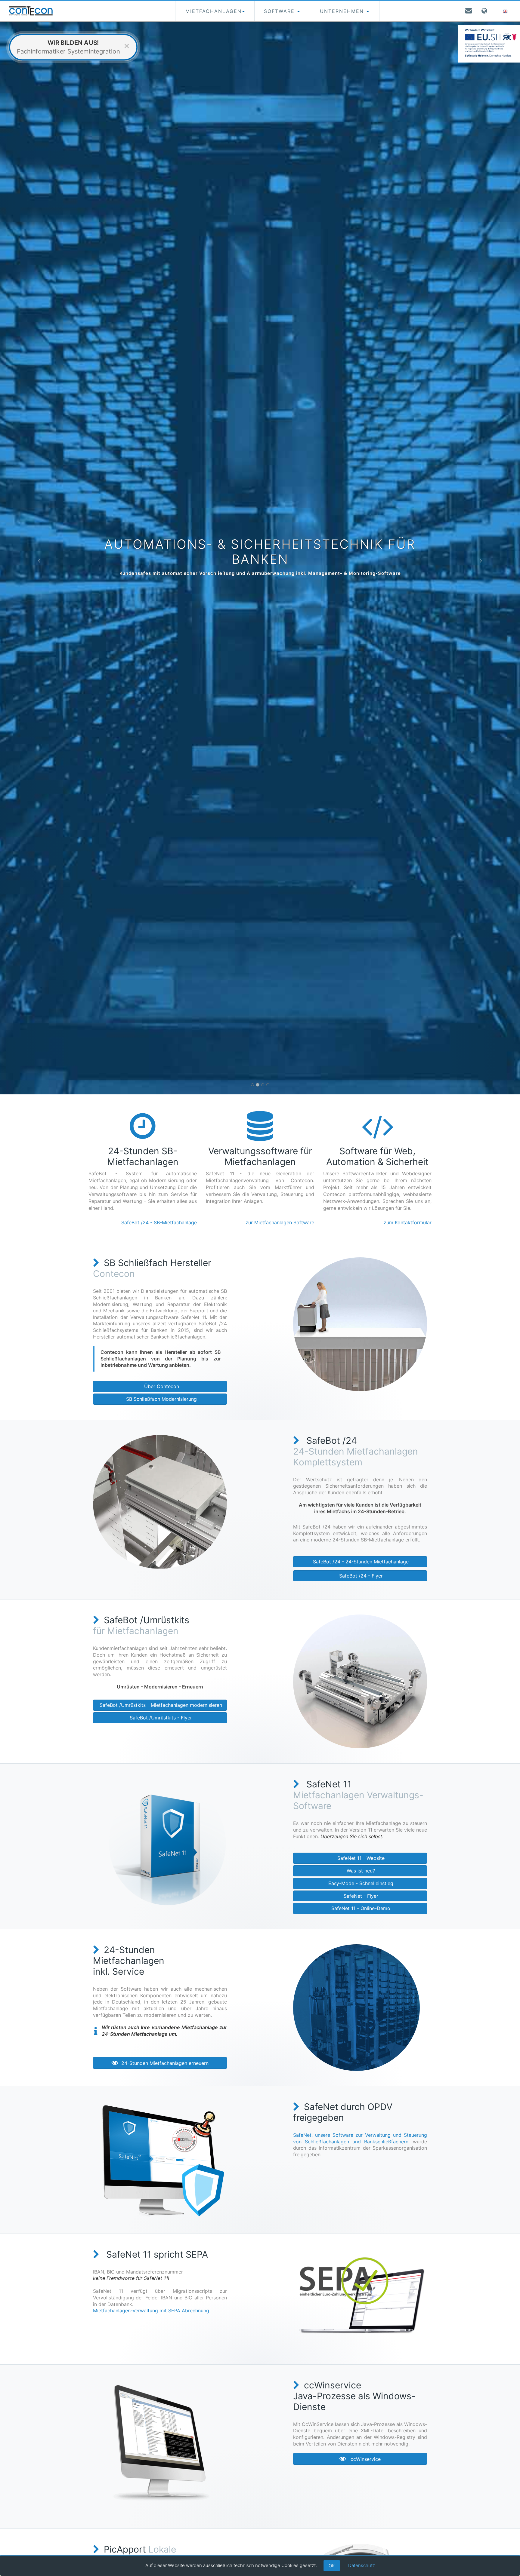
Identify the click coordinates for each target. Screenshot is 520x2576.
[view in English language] (506, 11)
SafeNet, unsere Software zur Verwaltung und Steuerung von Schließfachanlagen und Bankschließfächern (360, 2138)
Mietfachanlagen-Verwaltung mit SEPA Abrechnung (151, 2311)
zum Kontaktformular (408, 1222)
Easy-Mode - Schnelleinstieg (360, 1883)
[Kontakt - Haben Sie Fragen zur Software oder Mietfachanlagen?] (469, 11)
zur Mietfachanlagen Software (280, 1222)
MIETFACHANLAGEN (214, 11)
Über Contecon (160, 1386)
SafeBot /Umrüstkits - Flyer (160, 1718)
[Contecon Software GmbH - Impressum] (485, 11)
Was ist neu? (360, 1871)
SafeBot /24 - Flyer (360, 1576)
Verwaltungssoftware (113, 1194)
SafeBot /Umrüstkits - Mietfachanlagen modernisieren (160, 1705)
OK (332, 2566)
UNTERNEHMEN (343, 11)
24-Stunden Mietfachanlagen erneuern (163, 2063)
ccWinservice (363, 2459)
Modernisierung (167, 1180)
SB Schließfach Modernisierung (160, 1399)
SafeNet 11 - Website (360, 1858)
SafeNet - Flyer (360, 1896)
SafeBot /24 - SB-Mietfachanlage (159, 1222)
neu (93, 1187)
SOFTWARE (280, 11)
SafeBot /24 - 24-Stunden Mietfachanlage (360, 1562)
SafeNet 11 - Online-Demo (360, 1908)
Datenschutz (362, 2565)
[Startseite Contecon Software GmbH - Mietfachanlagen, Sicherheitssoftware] (31, 11)
